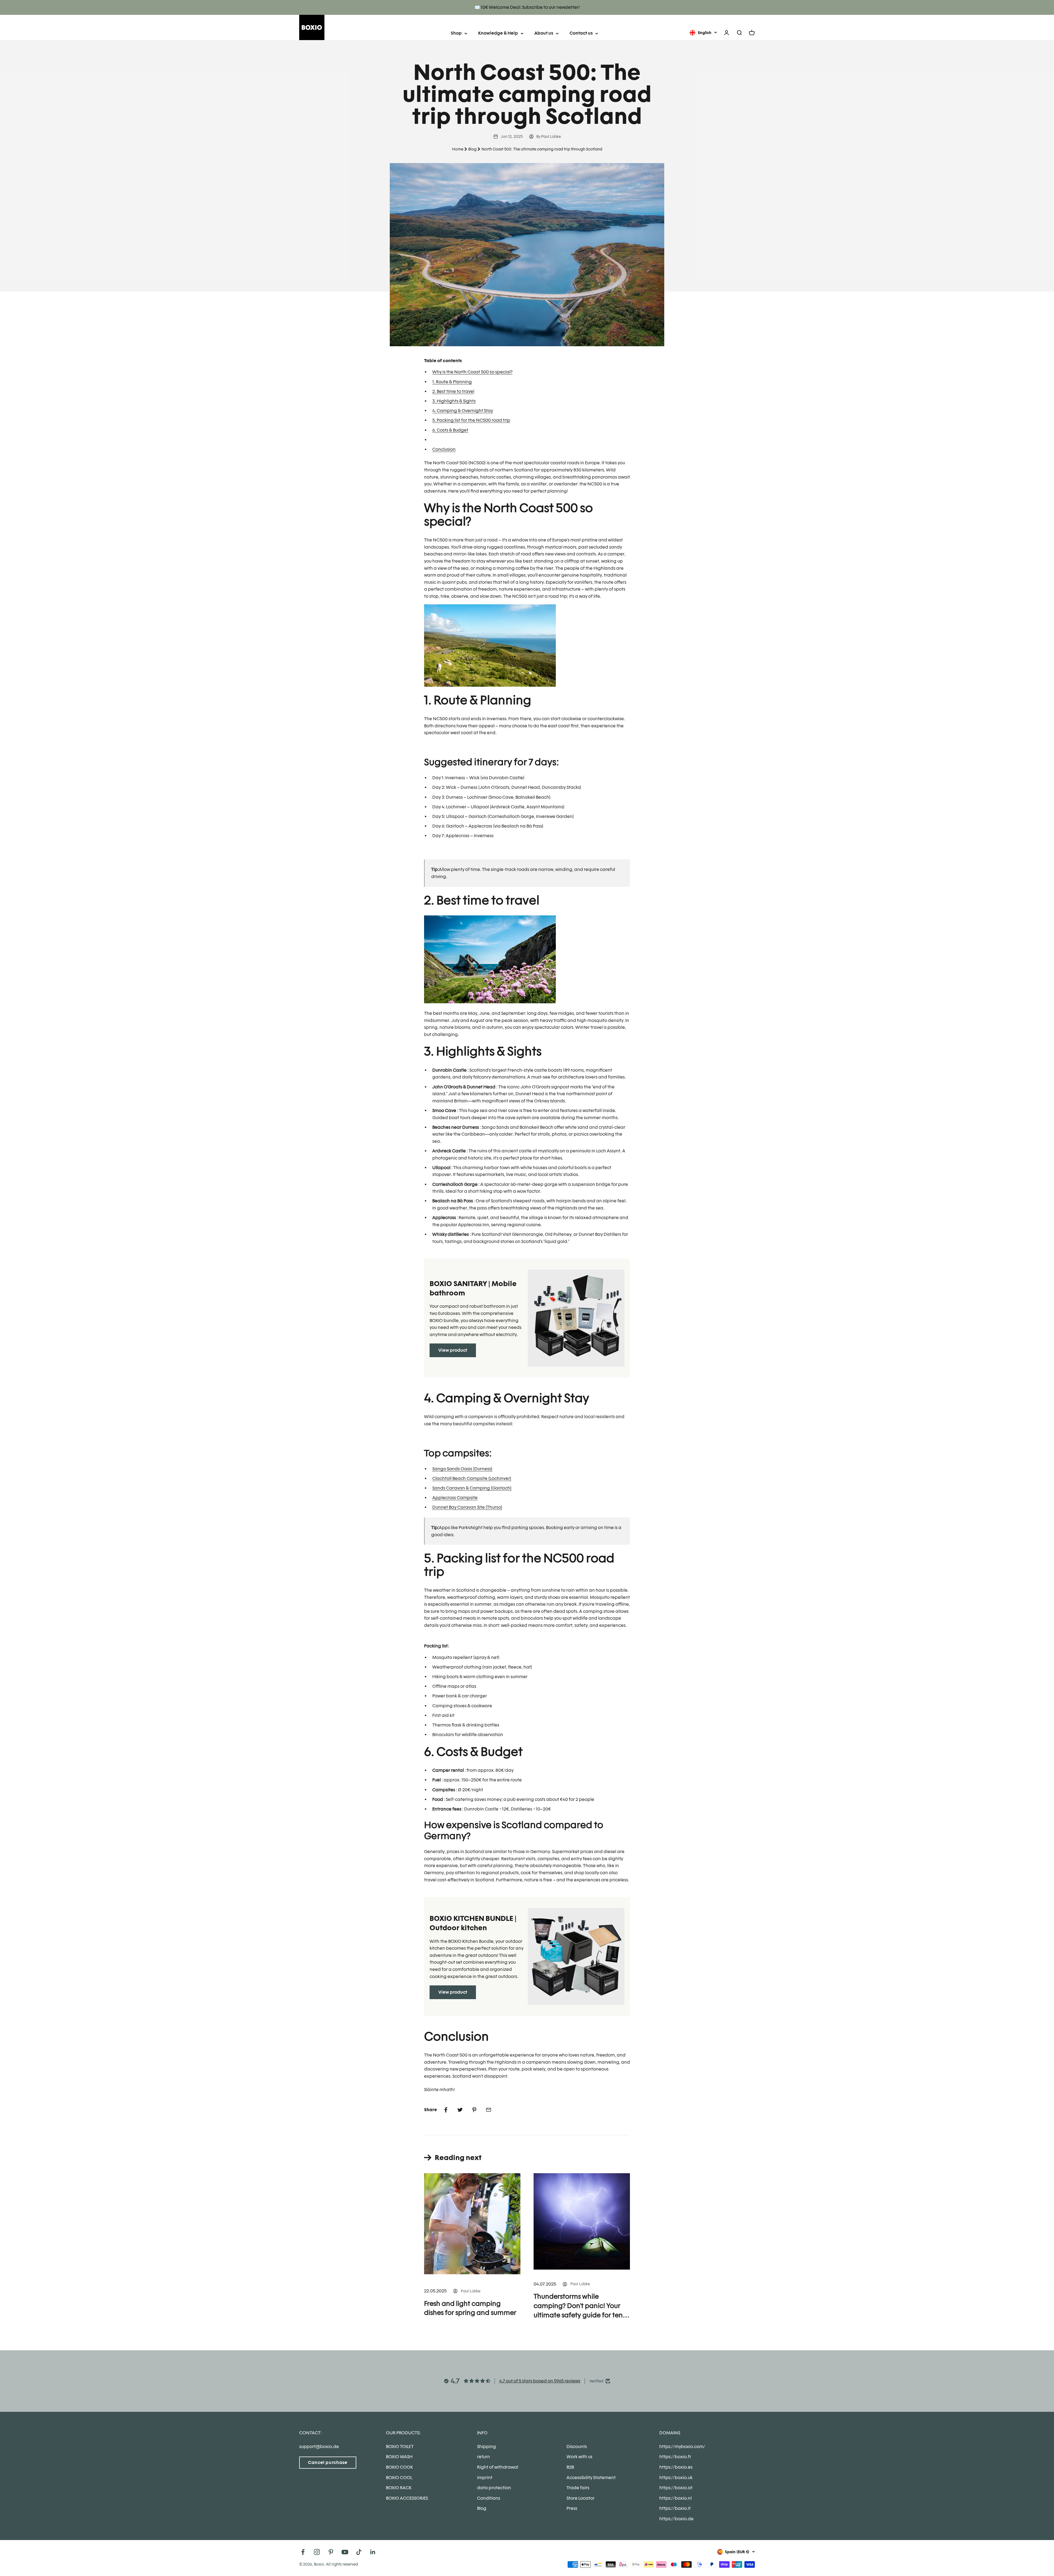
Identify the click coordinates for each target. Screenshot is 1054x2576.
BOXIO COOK (399, 2467)
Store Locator (581, 2498)
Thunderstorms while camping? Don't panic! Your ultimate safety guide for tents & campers (581, 2306)
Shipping (487, 2447)
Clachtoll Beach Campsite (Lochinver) (472, 1478)
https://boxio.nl (675, 2498)
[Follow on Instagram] (317, 2552)
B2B (570, 2467)
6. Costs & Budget (450, 430)
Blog (472, 149)
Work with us (579, 2457)
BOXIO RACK (399, 2488)
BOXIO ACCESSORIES (407, 2498)
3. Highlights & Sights (454, 401)
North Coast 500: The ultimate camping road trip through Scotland (542, 149)
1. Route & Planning (452, 382)
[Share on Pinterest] (474, 2110)
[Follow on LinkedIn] (373, 2552)
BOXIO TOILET (400, 2447)
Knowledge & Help (498, 33)
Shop (456, 33)
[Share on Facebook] (446, 2110)
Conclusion (444, 449)
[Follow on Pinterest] (331, 2552)
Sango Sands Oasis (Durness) (462, 1469)
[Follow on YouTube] (345, 2552)
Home (458, 149)
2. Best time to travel (453, 391)
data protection (494, 2488)
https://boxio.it (675, 2508)
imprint (485, 2478)
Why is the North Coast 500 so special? (472, 372)
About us (544, 33)
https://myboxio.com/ (682, 2447)
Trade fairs (578, 2488)
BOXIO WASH (399, 2457)
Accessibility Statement (591, 2478)
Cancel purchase (328, 2462)
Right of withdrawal (498, 2467)
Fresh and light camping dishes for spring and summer (470, 2308)
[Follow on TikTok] (359, 2552)
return (483, 2457)
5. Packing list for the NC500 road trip (471, 420)
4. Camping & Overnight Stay (463, 411)
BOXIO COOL (399, 2478)
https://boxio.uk (676, 2478)
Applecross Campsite (455, 1498)
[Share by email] (489, 2110)
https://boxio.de (676, 2519)
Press (572, 2508)
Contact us (581, 33)
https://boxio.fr (675, 2457)
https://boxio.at (676, 2488)
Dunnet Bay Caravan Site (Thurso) (467, 1507)
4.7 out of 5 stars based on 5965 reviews (540, 2381)
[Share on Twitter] (460, 2110)
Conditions (489, 2498)
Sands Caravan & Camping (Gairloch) (472, 1488)
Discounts (577, 2447)
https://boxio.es (676, 2467)
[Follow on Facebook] (303, 2552)
